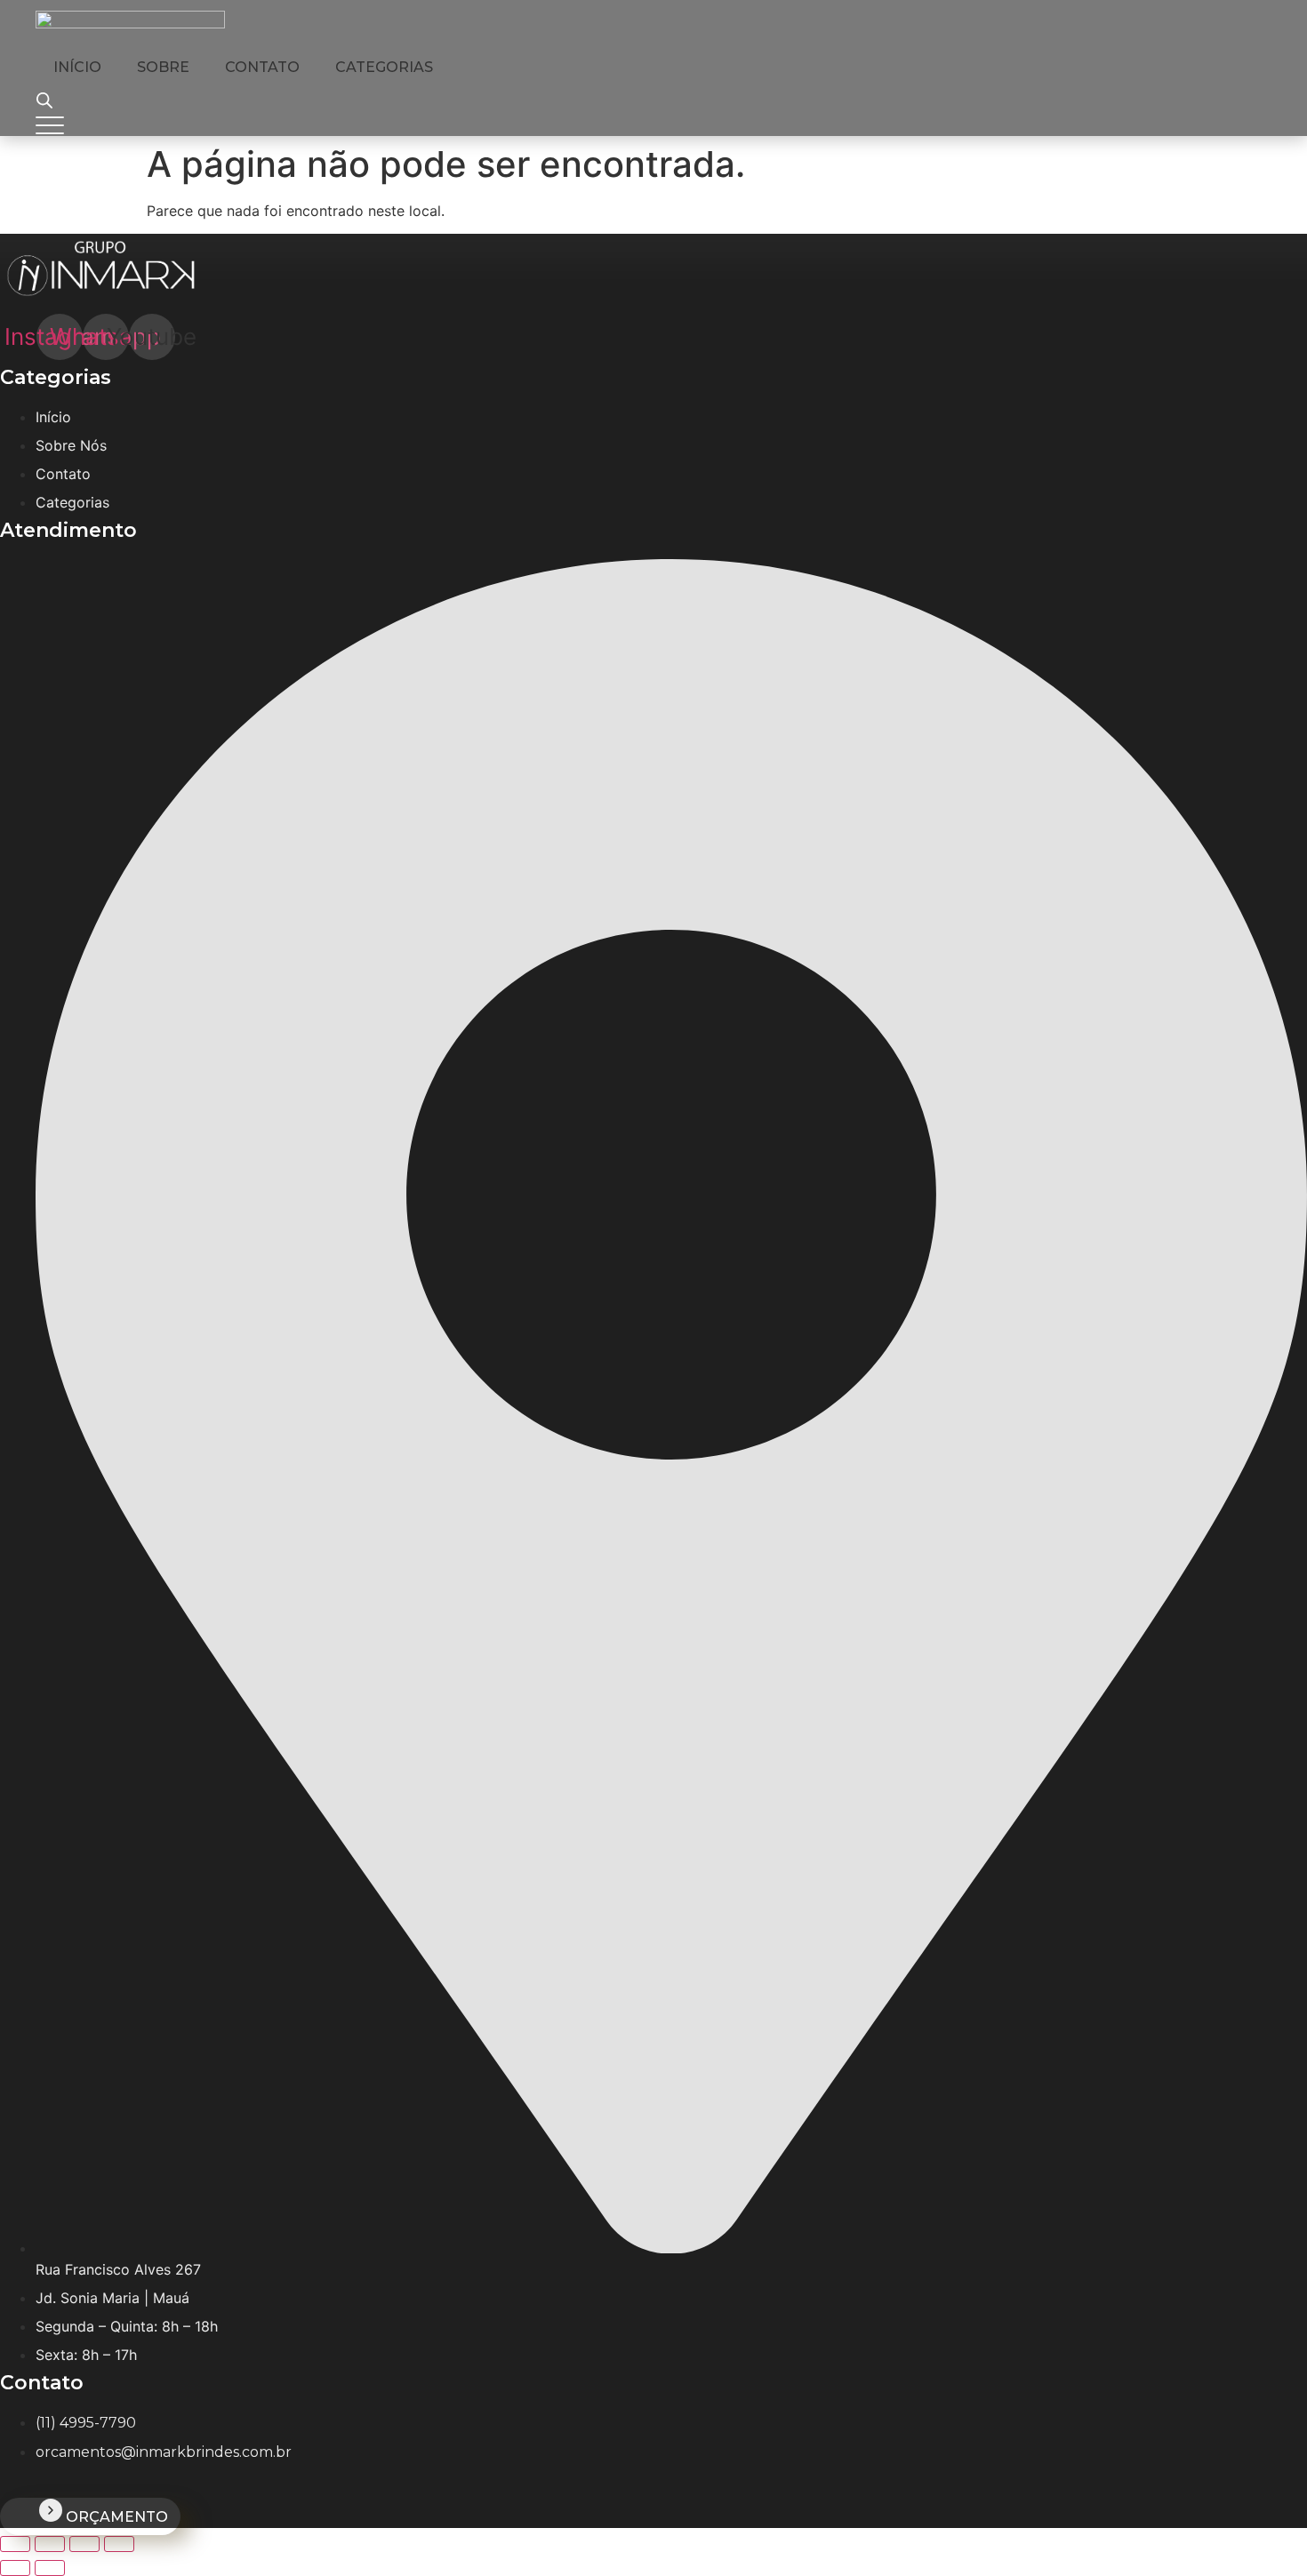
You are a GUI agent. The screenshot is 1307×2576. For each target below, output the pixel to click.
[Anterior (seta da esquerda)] (15, 2568)
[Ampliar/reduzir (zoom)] (15, 2544)
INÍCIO (77, 67)
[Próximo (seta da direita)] (50, 2568)
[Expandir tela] (50, 2544)
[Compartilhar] (84, 2544)
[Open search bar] (44, 100)
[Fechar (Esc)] (119, 2544)
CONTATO (262, 67)
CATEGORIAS (384, 67)
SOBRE (163, 67)
